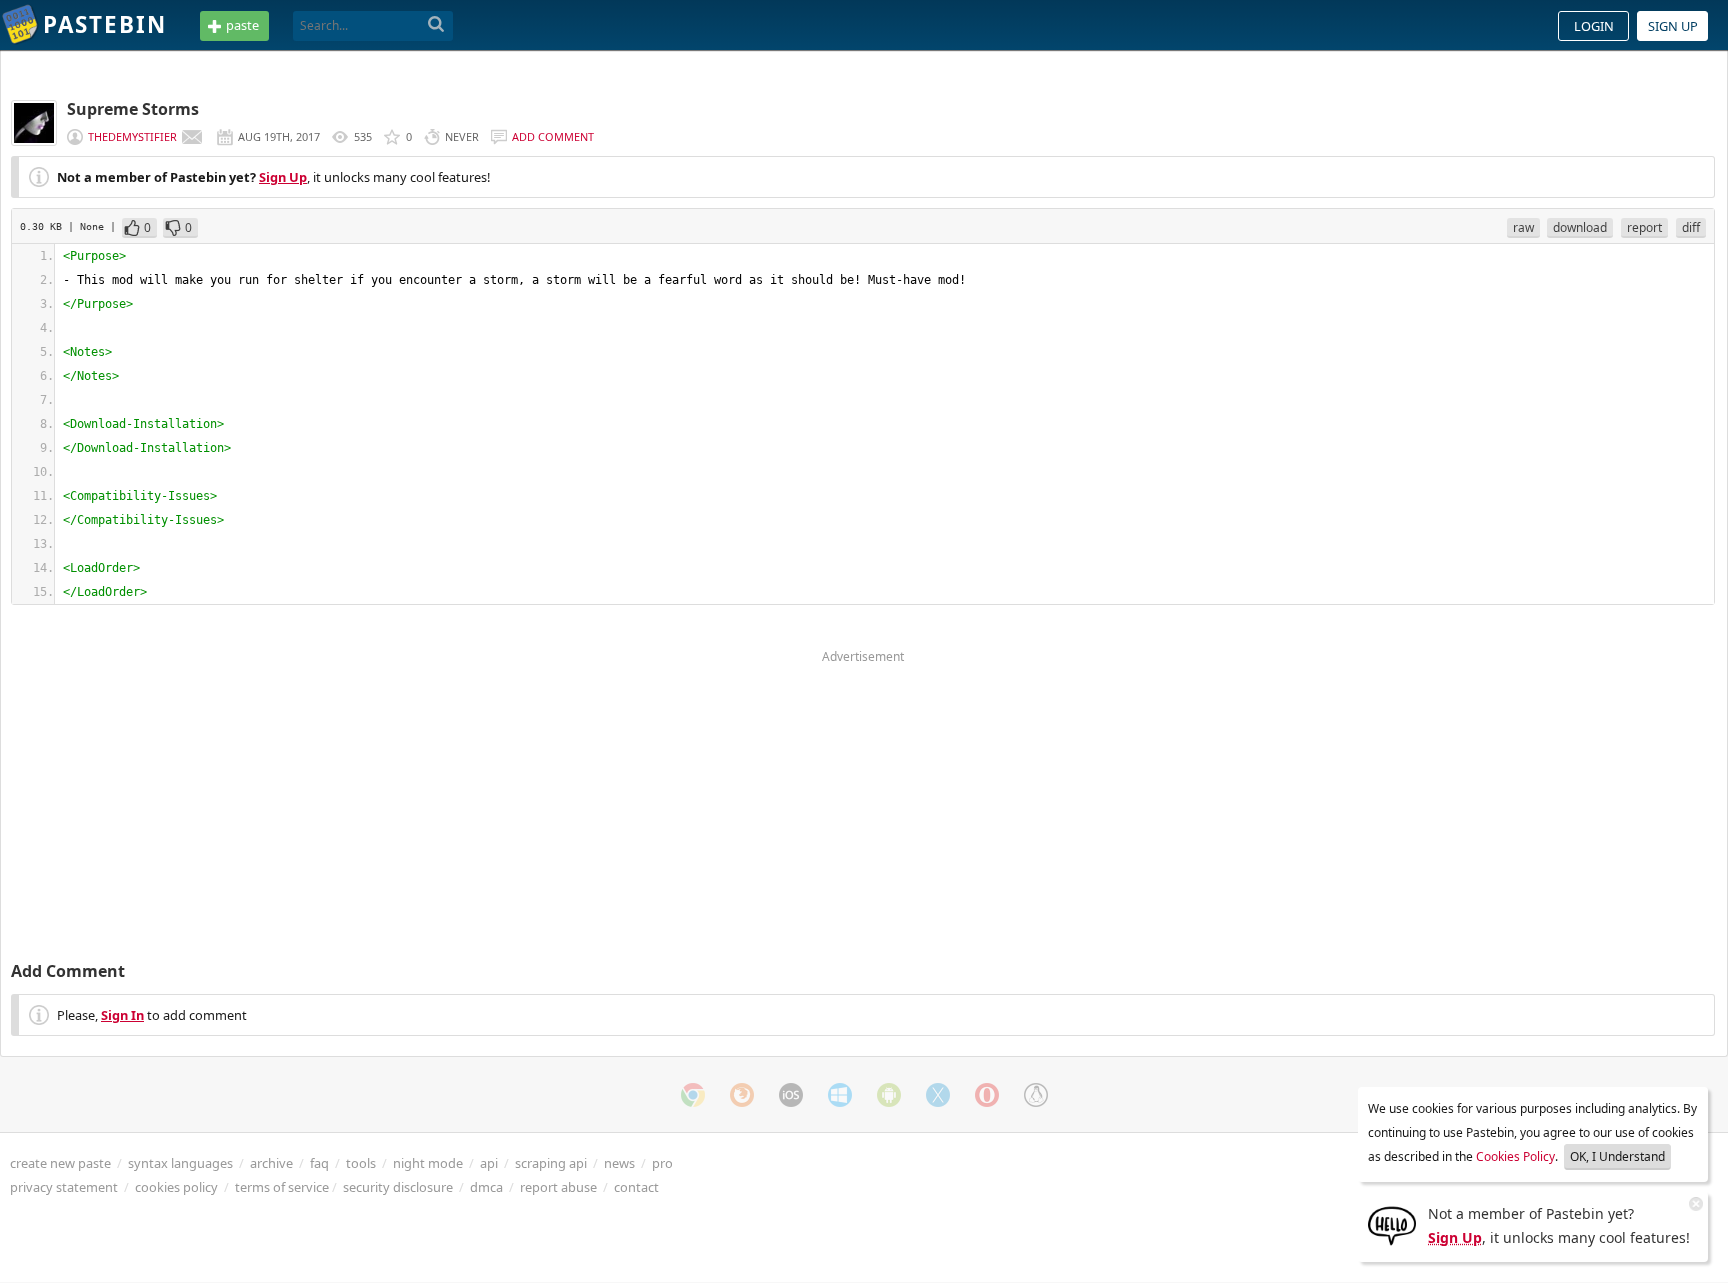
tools (361, 1163)
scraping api (551, 1163)
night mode (428, 1163)
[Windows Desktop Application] (840, 1095)
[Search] (436, 25)
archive (271, 1163)
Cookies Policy (1515, 1156)
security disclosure (398, 1187)
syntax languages (180, 1163)
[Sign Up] (1392, 1224)
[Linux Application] (1036, 1095)
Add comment (553, 136)
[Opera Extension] (987, 1095)
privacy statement (64, 1187)
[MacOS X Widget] (938, 1095)
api (489, 1163)
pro (662, 1163)
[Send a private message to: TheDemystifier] (192, 137)
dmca (486, 1187)
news (619, 1163)
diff (1691, 227)
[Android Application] (889, 1095)
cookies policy (176, 1187)
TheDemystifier (132, 136)
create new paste (60, 1163)
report (1644, 227)
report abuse (558, 1187)
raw (1523, 227)
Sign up (1673, 26)
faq (319, 1163)
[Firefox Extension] (742, 1095)
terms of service (282, 1187)
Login (1594, 26)
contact (636, 1187)
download (1580, 227)
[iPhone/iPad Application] (791, 1095)
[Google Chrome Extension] (693, 1095)
